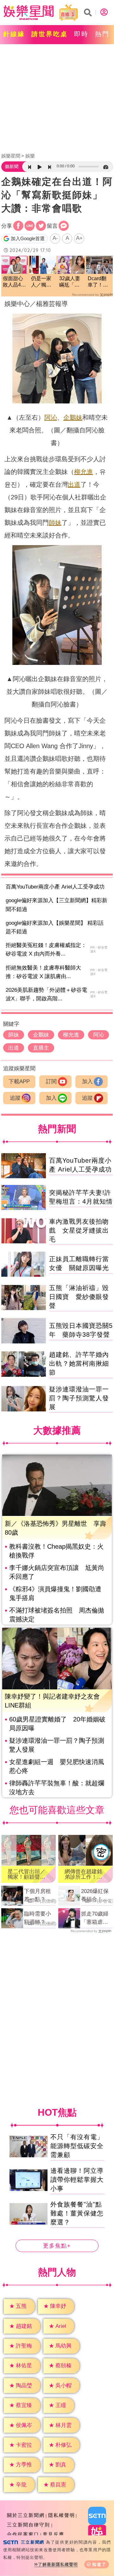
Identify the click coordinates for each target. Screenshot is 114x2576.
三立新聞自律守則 (28, 2525)
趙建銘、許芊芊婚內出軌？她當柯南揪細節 (79, 1363)
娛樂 (30, 156)
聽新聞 (12, 166)
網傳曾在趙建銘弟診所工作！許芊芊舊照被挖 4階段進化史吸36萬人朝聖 (85, 1874)
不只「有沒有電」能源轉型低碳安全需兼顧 (77, 2146)
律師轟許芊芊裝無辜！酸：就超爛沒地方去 (57, 1788)
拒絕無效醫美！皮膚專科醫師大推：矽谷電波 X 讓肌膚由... (43, 972)
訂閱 (51, 1082)
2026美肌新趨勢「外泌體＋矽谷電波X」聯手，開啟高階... (46, 994)
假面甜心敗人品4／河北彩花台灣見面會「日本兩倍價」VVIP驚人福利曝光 (14, 282)
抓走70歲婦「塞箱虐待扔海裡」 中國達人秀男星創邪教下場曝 (95, 1918)
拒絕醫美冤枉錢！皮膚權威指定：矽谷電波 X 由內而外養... (46, 950)
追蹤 (15, 1098)
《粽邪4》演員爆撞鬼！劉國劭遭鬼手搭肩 (55, 1593)
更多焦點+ (57, 2246)
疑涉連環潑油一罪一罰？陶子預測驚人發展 (79, 1398)
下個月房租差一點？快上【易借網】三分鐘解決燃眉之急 (38, 1896)
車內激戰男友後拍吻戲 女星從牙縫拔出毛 (79, 1230)
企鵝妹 (73, 417)
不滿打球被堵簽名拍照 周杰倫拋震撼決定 (57, 1615)
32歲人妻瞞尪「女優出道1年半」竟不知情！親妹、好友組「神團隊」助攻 (71, 282)
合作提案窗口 (23, 2534)
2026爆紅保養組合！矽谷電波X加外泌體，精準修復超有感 (96, 1896)
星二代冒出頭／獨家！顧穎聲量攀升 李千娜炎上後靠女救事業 (26, 1874)
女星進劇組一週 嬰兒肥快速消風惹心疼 (57, 1766)
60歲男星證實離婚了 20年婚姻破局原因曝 (57, 1724)
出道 (74, 484)
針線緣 (14, 34)
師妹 (55, 523)
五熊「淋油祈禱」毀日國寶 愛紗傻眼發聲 (79, 1297)
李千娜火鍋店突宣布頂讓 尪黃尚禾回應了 (57, 1572)
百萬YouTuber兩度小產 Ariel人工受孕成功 (55, 887)
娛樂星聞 (11, 156)
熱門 (102, 34)
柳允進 (84, 472)
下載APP (19, 1082)
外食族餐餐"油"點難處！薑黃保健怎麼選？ (77, 2213)
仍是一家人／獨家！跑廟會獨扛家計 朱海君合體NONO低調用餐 (41, 282)
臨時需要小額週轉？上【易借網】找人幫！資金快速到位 (38, 1918)
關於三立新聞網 (26, 2515)
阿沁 (51, 417)
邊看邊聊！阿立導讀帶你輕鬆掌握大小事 (77, 2180)
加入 (87, 1082)
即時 (81, 34)
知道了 (99, 2564)
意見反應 (54, 2534)
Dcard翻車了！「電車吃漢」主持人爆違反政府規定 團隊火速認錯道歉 (100, 282)
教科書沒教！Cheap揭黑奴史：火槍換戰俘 (56, 1551)
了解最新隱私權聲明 (58, 2564)
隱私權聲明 (62, 2515)
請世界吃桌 (50, 34)
